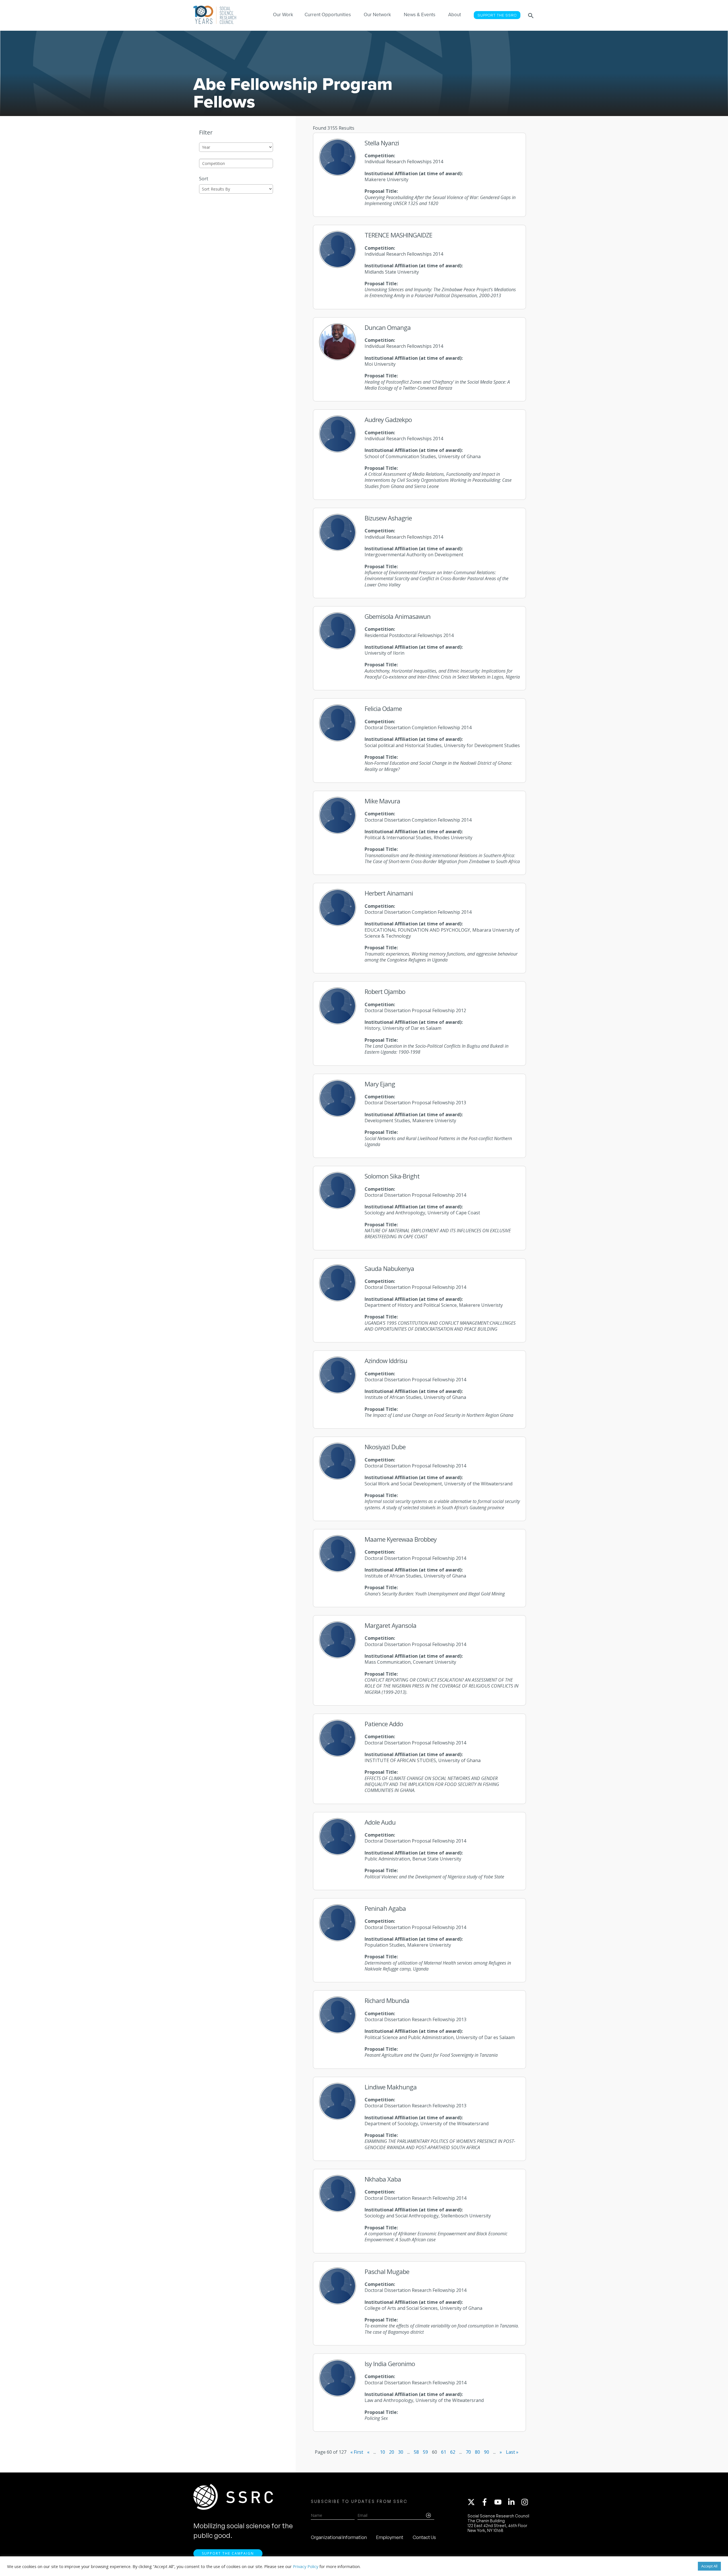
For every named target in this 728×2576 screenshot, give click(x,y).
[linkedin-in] (514, 2502)
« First (357, 2452)
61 (444, 2452)
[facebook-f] (487, 2502)
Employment (390, 2537)
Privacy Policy (306, 2566)
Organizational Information (339, 2537)
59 (425, 2452)
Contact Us (424, 2537)
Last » (512, 2452)
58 (416, 2452)
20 (392, 2452)
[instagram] (526, 2502)
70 (468, 2452)
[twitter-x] (474, 2502)
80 (477, 2452)
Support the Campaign (228, 2553)
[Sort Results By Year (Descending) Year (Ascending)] (236, 189)
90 (487, 2452)
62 (453, 2452)
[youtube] (500, 2502)
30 (401, 2452)
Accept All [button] (709, 2566)
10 (382, 2452)
